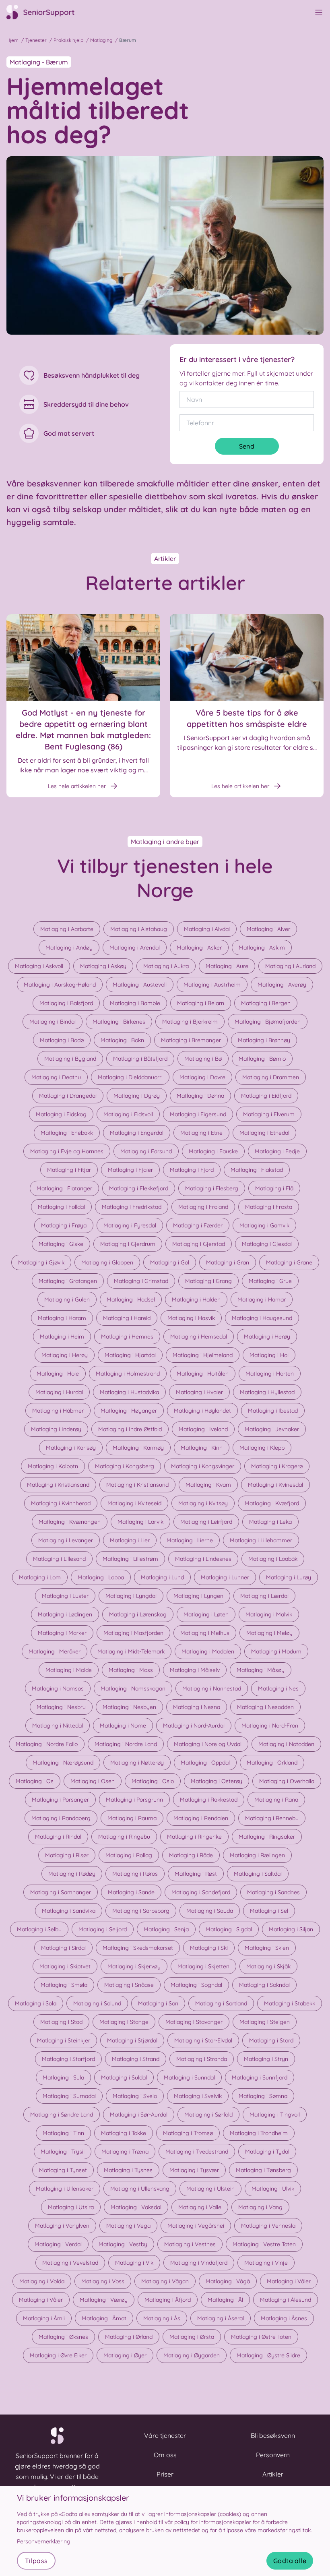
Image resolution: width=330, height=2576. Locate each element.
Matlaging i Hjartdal (130, 1355)
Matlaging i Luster (65, 1596)
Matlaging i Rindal (58, 1837)
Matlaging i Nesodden (265, 1707)
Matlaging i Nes (278, 1688)
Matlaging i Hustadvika (129, 1392)
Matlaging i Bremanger (191, 1040)
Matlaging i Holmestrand (128, 1374)
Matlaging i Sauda (210, 1911)
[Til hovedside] (45, 12)
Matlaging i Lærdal (264, 1596)
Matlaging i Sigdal (229, 1929)
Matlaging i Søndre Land (62, 2115)
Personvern (273, 2455)
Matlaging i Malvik (269, 1614)
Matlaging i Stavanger (194, 2022)
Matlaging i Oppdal (205, 1763)
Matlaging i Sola (36, 2003)
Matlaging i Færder (198, 1225)
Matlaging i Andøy (69, 948)
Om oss (165, 2455)
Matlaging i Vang (260, 2207)
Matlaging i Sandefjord (201, 1892)
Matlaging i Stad (61, 2022)
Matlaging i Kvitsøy (203, 1503)
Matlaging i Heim (62, 1337)
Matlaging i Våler (289, 2281)
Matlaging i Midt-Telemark (131, 1651)
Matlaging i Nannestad (212, 1688)
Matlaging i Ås (162, 2318)
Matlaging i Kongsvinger (203, 1466)
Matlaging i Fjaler (130, 1170)
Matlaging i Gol (170, 1262)
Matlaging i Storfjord (68, 2059)
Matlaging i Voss (103, 2281)
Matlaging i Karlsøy (71, 1448)
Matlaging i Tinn (63, 2133)
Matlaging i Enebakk (67, 1133)
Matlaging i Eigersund (198, 1114)
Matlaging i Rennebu (272, 1818)
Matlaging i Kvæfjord (272, 1503)
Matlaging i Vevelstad (70, 2263)
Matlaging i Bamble (135, 1003)
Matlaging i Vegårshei (196, 2226)
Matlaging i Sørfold (208, 2115)
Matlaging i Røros (135, 1874)
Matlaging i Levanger (66, 1540)
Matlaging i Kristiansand (58, 1485)
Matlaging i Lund (162, 1577)
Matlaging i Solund (97, 2003)
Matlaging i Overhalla (287, 1781)
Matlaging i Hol (269, 1355)
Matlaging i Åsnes (284, 2318)
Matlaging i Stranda (202, 2059)
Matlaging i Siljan (291, 1929)
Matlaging (101, 40)
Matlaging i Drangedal (68, 1096)
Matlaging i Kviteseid (134, 1503)
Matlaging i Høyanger (129, 1411)
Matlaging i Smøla (64, 1985)
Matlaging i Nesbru (61, 1707)
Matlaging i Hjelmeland (203, 1355)
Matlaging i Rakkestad (209, 1800)
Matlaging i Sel (269, 1911)
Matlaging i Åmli (44, 2318)
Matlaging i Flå (274, 1188)
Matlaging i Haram (62, 1318)
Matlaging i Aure (227, 966)
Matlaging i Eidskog (61, 1114)
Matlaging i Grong (208, 1281)
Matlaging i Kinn (202, 1448)
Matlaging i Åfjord (168, 2300)
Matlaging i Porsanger (60, 1800)
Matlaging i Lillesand (59, 1559)
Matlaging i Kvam (208, 1485)
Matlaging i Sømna (263, 2096)
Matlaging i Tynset (63, 2170)
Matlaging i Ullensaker (65, 2189)
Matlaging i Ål (225, 2300)
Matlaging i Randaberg (61, 1818)
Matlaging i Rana (276, 1800)
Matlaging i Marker (62, 1633)
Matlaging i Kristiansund (137, 1485)
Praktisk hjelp (68, 40)
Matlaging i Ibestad (273, 1411)
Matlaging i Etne (201, 1133)
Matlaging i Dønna (200, 1096)
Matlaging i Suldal (124, 2077)
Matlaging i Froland (203, 1207)
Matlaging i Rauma (132, 1818)
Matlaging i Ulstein (210, 2189)
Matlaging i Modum (276, 1651)
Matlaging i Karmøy (138, 1448)
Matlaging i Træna (125, 2152)
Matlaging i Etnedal (264, 1133)
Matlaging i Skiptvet (65, 1966)
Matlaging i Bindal (53, 1022)
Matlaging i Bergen (266, 1003)
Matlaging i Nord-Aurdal (194, 1726)
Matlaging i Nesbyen (129, 1707)
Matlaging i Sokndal (264, 1985)
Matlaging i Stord (271, 2040)
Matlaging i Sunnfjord (260, 2077)
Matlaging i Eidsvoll (128, 1114)
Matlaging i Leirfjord (206, 1522)
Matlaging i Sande (131, 1892)
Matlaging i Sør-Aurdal (139, 2115)
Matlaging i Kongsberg (125, 1466)
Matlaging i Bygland (70, 1059)
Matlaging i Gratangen (68, 1281)
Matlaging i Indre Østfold (130, 1429)
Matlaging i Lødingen (65, 1614)
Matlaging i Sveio (135, 2096)
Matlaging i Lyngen (198, 1596)
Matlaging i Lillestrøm (130, 1559)
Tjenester (36, 40)
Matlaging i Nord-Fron (270, 1726)
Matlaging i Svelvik (198, 2096)
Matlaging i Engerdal (137, 1133)
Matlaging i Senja (166, 1929)
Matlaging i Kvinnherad (61, 1503)
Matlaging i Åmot (104, 2318)
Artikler (273, 2474)
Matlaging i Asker (199, 948)
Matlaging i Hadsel (131, 1299)
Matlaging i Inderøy (56, 1429)
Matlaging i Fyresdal (130, 1225)
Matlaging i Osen (93, 1781)
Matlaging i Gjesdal (267, 1244)
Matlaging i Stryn (266, 2059)
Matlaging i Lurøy (289, 1577)
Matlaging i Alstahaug (139, 929)
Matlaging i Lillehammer (261, 1540)
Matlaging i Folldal (61, 1207)
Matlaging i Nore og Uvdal (208, 1744)
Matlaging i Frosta (269, 1207)
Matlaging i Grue (270, 1281)
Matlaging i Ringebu (124, 1837)
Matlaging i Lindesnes (203, 1559)
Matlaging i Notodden (286, 1744)
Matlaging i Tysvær (194, 2170)
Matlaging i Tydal (267, 2152)
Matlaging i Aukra (166, 966)
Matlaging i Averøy (282, 985)
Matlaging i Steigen (265, 2022)
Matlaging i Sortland (221, 2003)
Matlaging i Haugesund (262, 1318)
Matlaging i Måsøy (261, 1670)
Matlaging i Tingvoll (275, 2115)
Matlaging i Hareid (127, 1318)
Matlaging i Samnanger (61, 1892)
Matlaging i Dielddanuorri (130, 1077)
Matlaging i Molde (69, 1670)
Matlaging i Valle (200, 2207)
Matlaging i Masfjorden (133, 1633)
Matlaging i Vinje (266, 2263)
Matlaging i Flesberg (212, 1188)
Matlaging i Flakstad (257, 1170)
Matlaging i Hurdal (59, 1392)
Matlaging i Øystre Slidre (268, 2355)
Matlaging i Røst (196, 1874)
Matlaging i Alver (268, 929)
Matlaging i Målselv (195, 1670)
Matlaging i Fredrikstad (132, 1207)
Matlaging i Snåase (129, 1985)
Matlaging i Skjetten (203, 1966)
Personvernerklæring (44, 2541)
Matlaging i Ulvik (273, 2189)
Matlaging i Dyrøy (137, 1096)
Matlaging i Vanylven (62, 2226)
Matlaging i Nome (123, 1726)
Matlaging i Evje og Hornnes (67, 1151)
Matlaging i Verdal (58, 2244)
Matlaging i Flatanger (64, 1188)
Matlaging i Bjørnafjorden (268, 1022)
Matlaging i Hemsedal (199, 1337)
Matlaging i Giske (61, 1244)
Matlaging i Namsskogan (133, 1688)
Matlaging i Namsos (58, 1688)
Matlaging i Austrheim (212, 985)
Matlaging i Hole (58, 1374)
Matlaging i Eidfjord (266, 1096)
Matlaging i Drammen (271, 1077)
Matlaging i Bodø (62, 1040)
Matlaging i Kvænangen (70, 1522)
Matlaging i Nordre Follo (47, 1744)
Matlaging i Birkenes (119, 1022)
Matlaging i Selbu (39, 1929)
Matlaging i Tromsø (188, 2133)
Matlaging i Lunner (225, 1577)
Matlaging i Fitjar (69, 1170)
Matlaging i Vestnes (190, 2244)
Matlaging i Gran (228, 1262)
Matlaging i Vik (134, 2263)
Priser (165, 2474)
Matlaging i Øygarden (192, 2355)
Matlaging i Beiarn (201, 1003)
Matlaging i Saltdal (258, 1874)
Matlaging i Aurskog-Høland (60, 985)
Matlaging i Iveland (203, 1429)
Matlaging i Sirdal (63, 1948)
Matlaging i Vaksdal (136, 2207)
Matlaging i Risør (67, 1855)
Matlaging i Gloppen (107, 1262)
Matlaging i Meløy (269, 1633)
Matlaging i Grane (289, 1262)
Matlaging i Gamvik (264, 1225)
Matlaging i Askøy (103, 966)
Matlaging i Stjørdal (132, 2040)
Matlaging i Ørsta (192, 2337)
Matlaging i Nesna (197, 1707)
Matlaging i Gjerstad (199, 1244)
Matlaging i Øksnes (63, 2337)
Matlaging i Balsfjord (66, 1003)
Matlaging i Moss (131, 1670)
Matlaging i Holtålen (203, 1374)
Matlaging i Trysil (63, 2152)
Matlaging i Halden (196, 1299)
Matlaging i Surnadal (69, 2096)
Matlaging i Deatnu (56, 1077)
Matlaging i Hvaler (199, 1392)
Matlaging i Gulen (67, 1299)
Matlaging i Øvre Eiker (58, 2355)
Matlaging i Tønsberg (263, 2170)
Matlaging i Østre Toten (261, 2337)
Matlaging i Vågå (228, 2281)
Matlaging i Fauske (213, 1151)
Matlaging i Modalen (208, 1651)
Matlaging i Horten (270, 1374)
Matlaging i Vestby (123, 2244)
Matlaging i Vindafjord (199, 2263)
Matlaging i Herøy (267, 1337)
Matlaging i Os (35, 1781)
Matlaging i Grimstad (141, 1281)
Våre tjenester (165, 2435)
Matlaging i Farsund (146, 1151)
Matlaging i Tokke (124, 2133)
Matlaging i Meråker (55, 1651)
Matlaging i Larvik (140, 1522)
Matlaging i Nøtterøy (137, 1763)
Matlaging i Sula (63, 2077)
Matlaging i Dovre (202, 1077)
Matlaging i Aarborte (67, 929)
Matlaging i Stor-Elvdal (203, 2040)
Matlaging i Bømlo (262, 1059)
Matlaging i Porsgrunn (134, 1800)
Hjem (12, 40)
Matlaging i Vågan (165, 2281)
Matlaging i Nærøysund (63, 1763)
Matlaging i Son (158, 2003)
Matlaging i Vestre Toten (264, 2244)
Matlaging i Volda (42, 2281)
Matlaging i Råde (191, 1855)
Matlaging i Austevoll (140, 985)
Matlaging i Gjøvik (41, 1262)
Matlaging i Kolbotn (53, 1466)
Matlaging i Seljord (103, 1929)
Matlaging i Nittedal (58, 1726)
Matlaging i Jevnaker (272, 1429)
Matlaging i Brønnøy (264, 1040)
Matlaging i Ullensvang (140, 2189)
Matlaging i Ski (209, 1948)
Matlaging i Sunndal (189, 2077)
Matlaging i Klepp (262, 1448)
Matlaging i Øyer (125, 2355)
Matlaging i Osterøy (217, 1781)
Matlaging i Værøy (104, 2300)
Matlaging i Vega (128, 2226)
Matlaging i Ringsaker (267, 1837)
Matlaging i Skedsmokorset (138, 1948)
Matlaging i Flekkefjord (139, 1188)
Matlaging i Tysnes (128, 2170)
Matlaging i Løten (206, 1614)
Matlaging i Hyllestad (267, 1392)
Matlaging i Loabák (273, 1559)
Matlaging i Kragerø (277, 1466)
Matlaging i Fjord (192, 1170)
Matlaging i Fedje (277, 1151)
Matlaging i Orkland (272, 1763)
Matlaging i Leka (270, 1522)
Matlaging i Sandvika (69, 1911)
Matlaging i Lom (40, 1577)
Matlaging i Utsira (71, 2207)
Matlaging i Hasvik (191, 1318)
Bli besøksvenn (273, 2435)
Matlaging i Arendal (135, 948)
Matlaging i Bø (203, 1059)
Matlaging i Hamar (262, 1299)
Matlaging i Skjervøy (134, 1966)
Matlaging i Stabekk (290, 2003)
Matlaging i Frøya (64, 1225)
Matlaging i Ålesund (286, 2300)
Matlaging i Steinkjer (64, 2040)
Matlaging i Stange (124, 2022)
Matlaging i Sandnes (273, 1892)
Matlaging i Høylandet (202, 1411)
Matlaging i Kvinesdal (275, 1485)
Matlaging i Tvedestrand (197, 2152)
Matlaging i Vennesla (268, 2226)
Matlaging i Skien (267, 1948)
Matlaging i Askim (262, 948)
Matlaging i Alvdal (207, 929)
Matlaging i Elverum (269, 1114)
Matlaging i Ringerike (194, 1837)
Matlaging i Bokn (122, 1040)
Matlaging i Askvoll (39, 966)
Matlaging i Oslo (153, 1781)
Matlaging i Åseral (221, 2318)
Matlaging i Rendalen (201, 1818)
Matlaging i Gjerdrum (128, 1244)
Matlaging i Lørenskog (138, 1614)
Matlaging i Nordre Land (126, 1744)
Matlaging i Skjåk (268, 1966)
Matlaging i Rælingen (257, 1855)
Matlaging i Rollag (129, 1855)
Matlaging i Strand (136, 2059)
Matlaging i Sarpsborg (141, 1911)
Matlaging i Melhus (205, 1633)
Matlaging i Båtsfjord (140, 1059)
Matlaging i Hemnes (127, 1337)
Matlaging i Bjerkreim (190, 1022)
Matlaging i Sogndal (196, 1985)
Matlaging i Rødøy (72, 1874)
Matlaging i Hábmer (58, 1411)
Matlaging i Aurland (290, 966)
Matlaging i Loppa (101, 1577)
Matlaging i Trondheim (259, 2133)
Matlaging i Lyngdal (131, 1596)
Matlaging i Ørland (129, 2337)
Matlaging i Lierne (190, 1540)
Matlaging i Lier (130, 1540)
